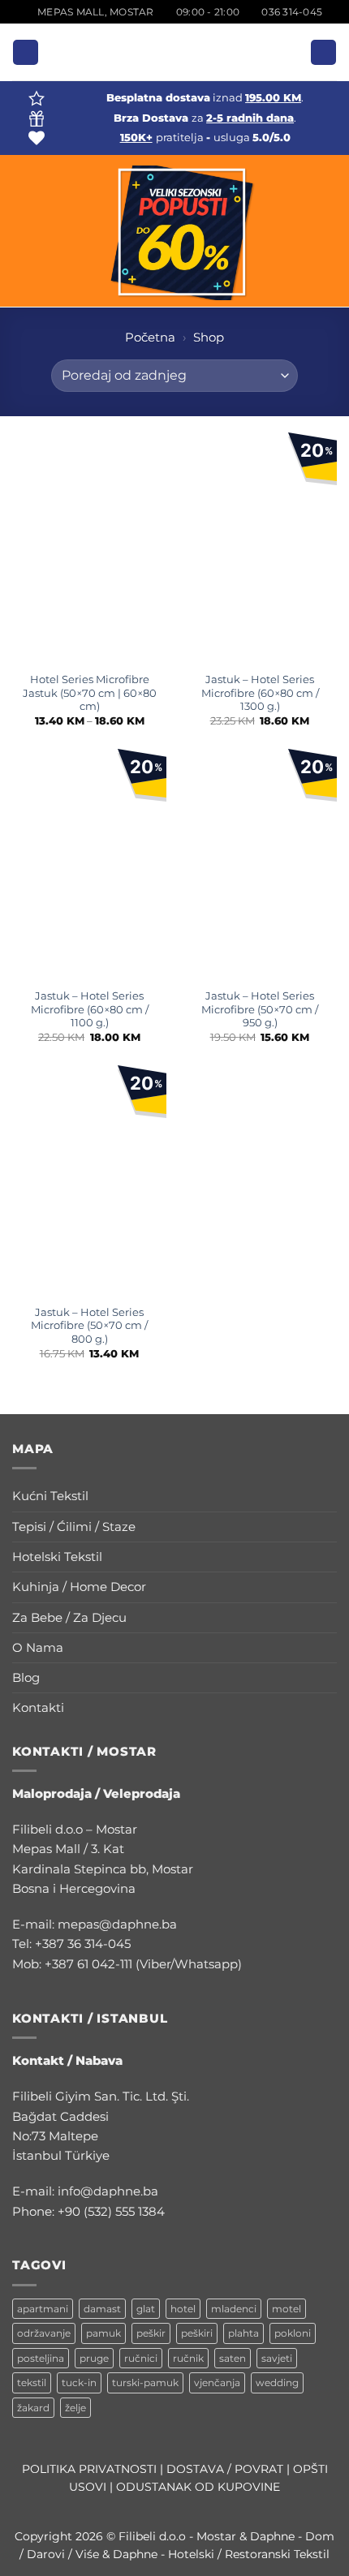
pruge (94, 2358)
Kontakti (38, 1707)
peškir (151, 2333)
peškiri (197, 2333)
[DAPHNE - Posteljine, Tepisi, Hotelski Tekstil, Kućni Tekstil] (174, 52)
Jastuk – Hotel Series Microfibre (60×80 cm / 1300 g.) (260, 693)
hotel (183, 2309)
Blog (26, 1677)
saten (233, 2358)
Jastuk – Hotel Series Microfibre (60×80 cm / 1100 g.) (90, 1009)
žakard (33, 2408)
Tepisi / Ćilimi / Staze (74, 1527)
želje (75, 2408)
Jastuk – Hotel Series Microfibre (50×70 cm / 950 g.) (260, 1009)
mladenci (234, 2309)
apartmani (43, 2309)
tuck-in (79, 2382)
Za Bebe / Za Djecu (69, 1617)
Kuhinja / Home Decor (79, 1587)
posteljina (41, 2358)
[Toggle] (327, 1497)
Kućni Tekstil (50, 1496)
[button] (25, 52)
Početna (150, 337)
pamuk (103, 2333)
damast (102, 2309)
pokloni (293, 2333)
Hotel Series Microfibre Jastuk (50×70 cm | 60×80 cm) (90, 693)
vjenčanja (217, 2382)
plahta (243, 2333)
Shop (209, 337)
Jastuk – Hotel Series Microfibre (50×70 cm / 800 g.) (89, 1326)
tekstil (32, 2382)
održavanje (44, 2333)
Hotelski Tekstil (57, 1557)
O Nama (38, 1647)
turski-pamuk (145, 2382)
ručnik (188, 2358)
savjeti (277, 2358)
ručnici (141, 2358)
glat (146, 2309)
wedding (277, 2382)
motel (287, 2309)
